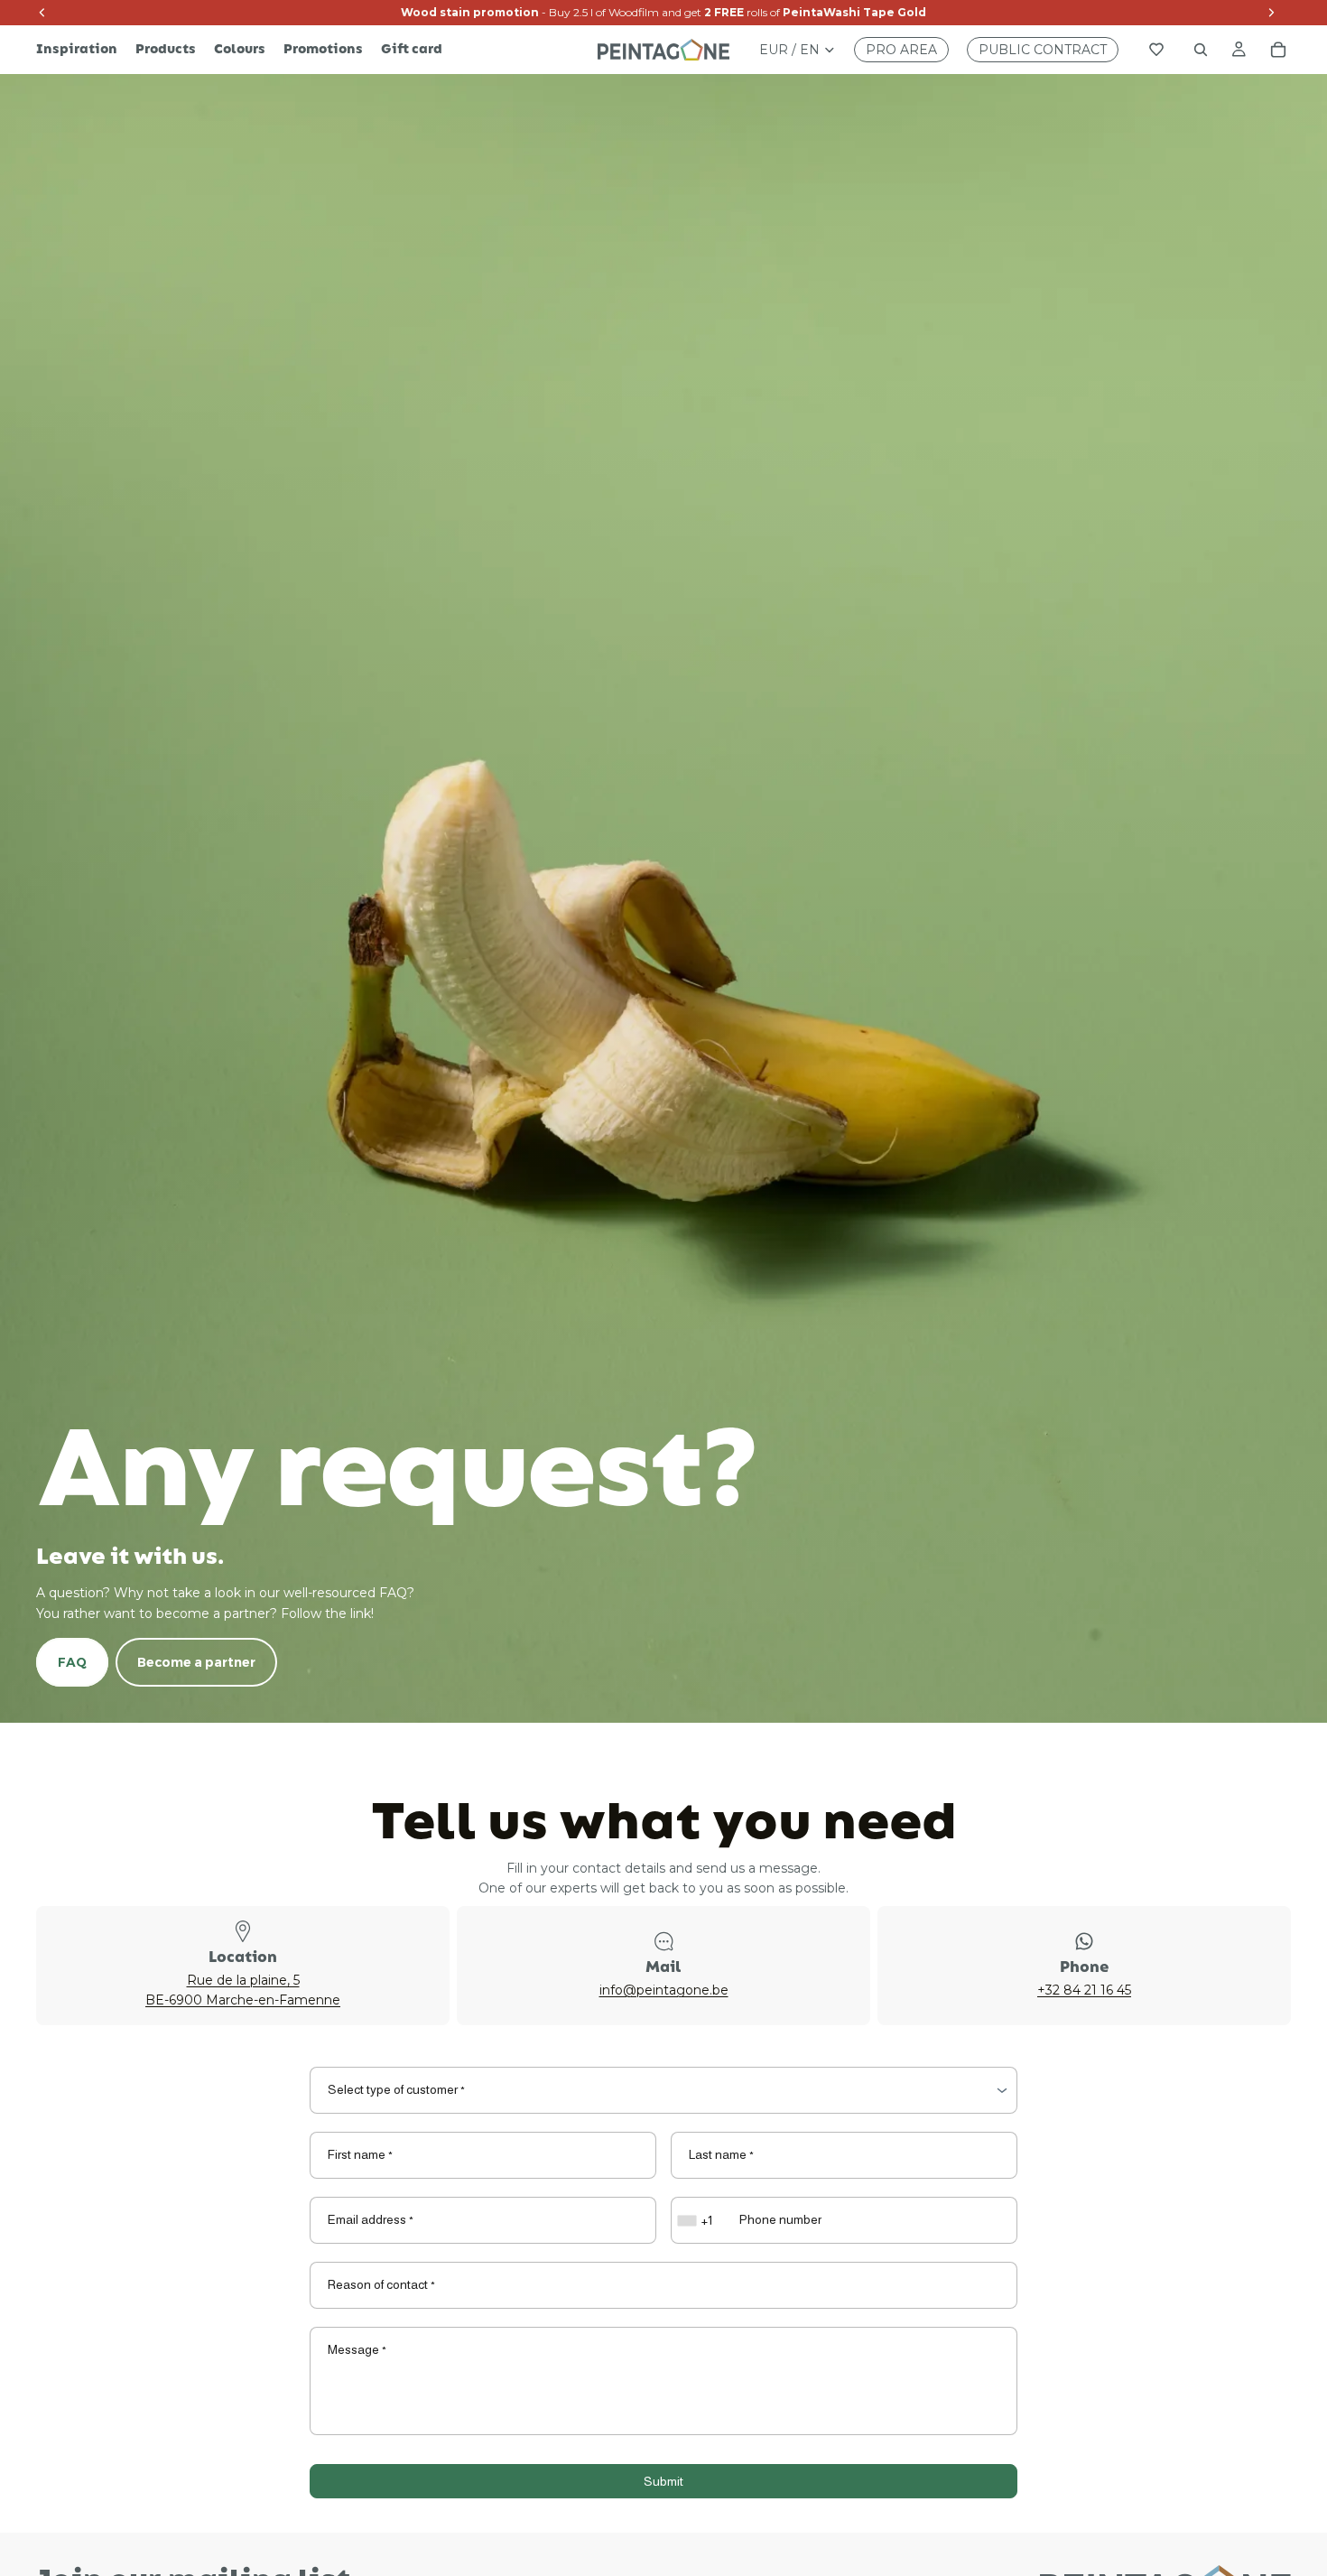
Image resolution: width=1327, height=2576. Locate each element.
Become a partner (196, 1662)
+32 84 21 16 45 (1084, 1990)
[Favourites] (1156, 50)
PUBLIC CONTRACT (1043, 50)
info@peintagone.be (664, 1990)
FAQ (72, 1662)
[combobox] (697, 2220)
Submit (663, 2481)
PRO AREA (901, 50)
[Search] (1201, 50)
